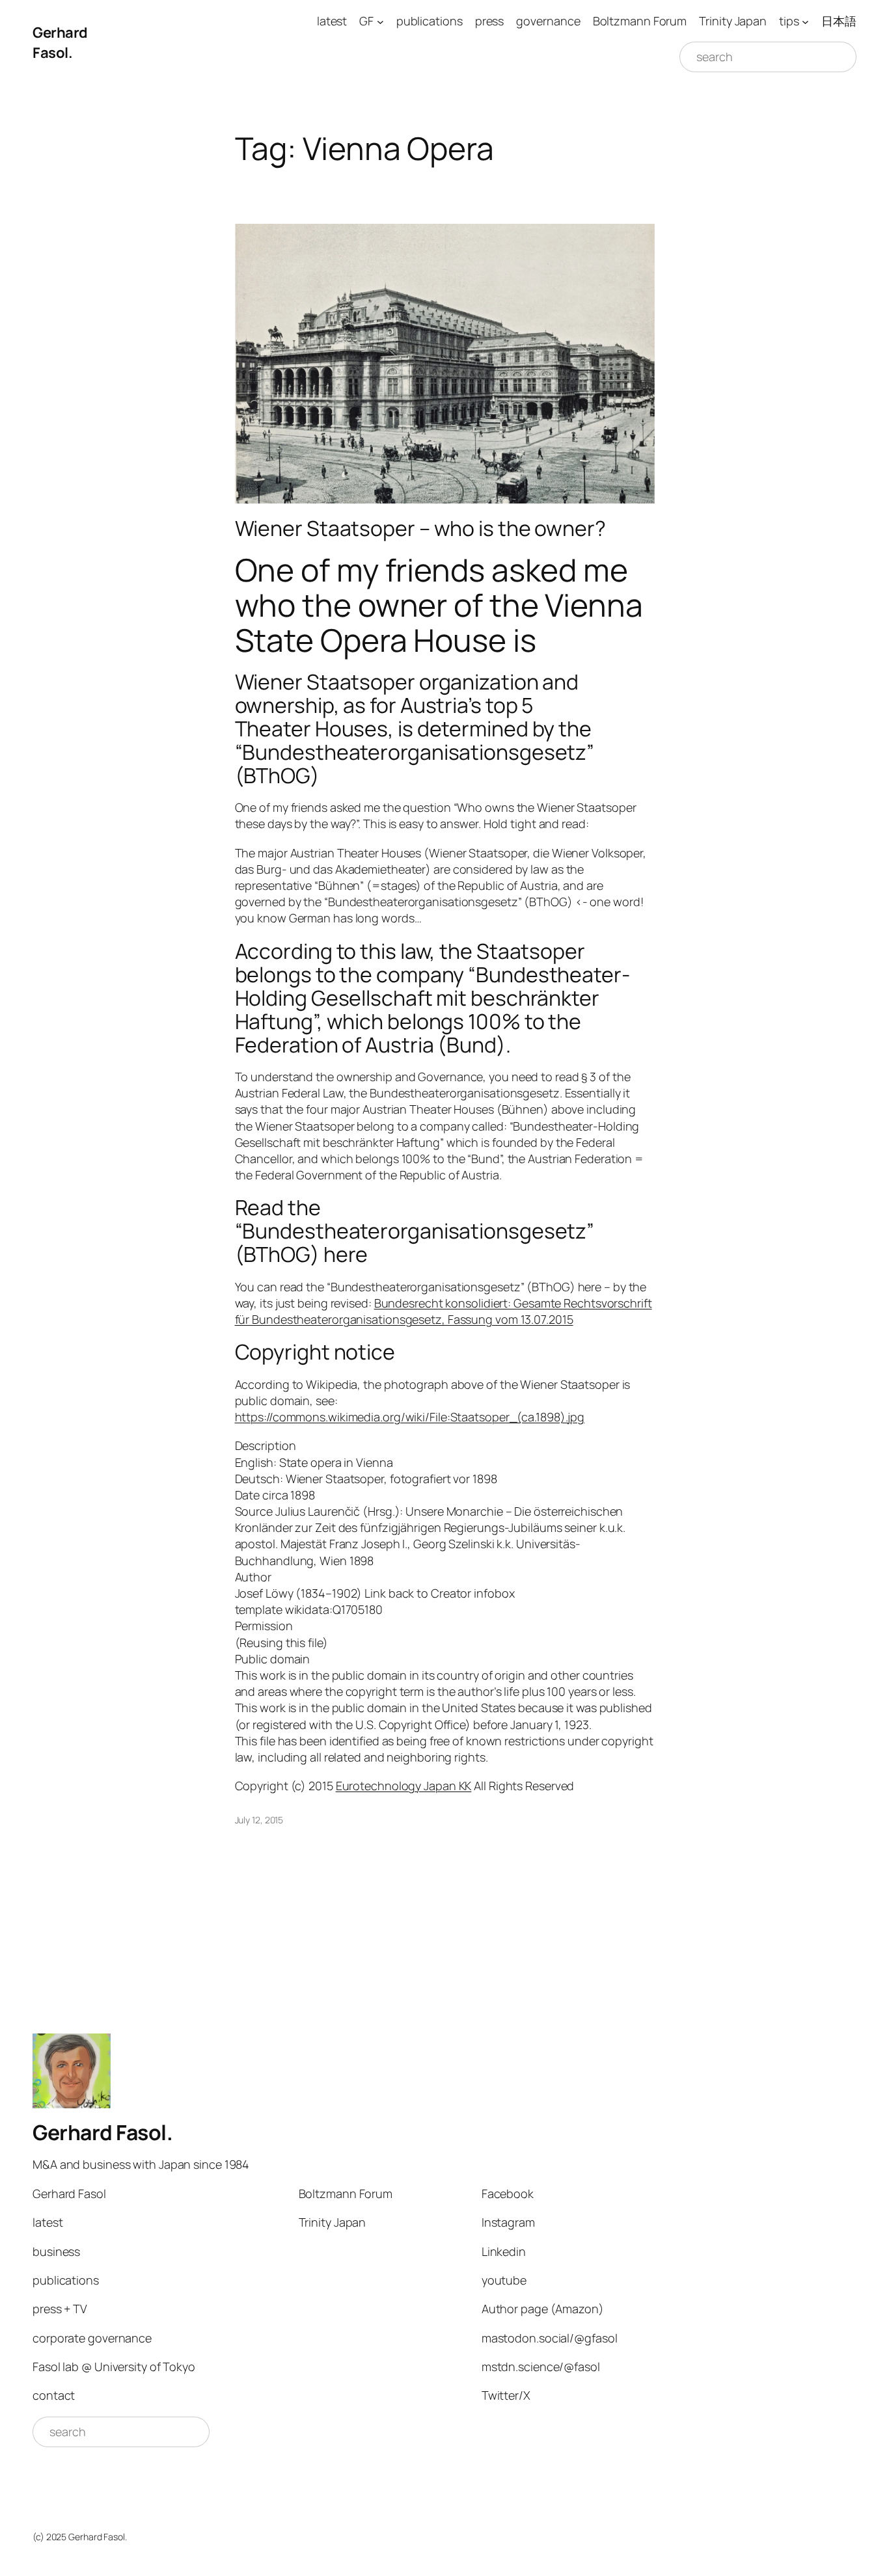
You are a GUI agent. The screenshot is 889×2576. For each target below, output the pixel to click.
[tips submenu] (805, 21)
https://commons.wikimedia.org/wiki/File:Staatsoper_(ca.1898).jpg (410, 1417)
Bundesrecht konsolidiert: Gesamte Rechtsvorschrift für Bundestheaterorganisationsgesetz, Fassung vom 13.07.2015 (444, 1311)
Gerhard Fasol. (60, 43)
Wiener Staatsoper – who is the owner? (420, 528)
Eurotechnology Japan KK (404, 1786)
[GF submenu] (380, 21)
